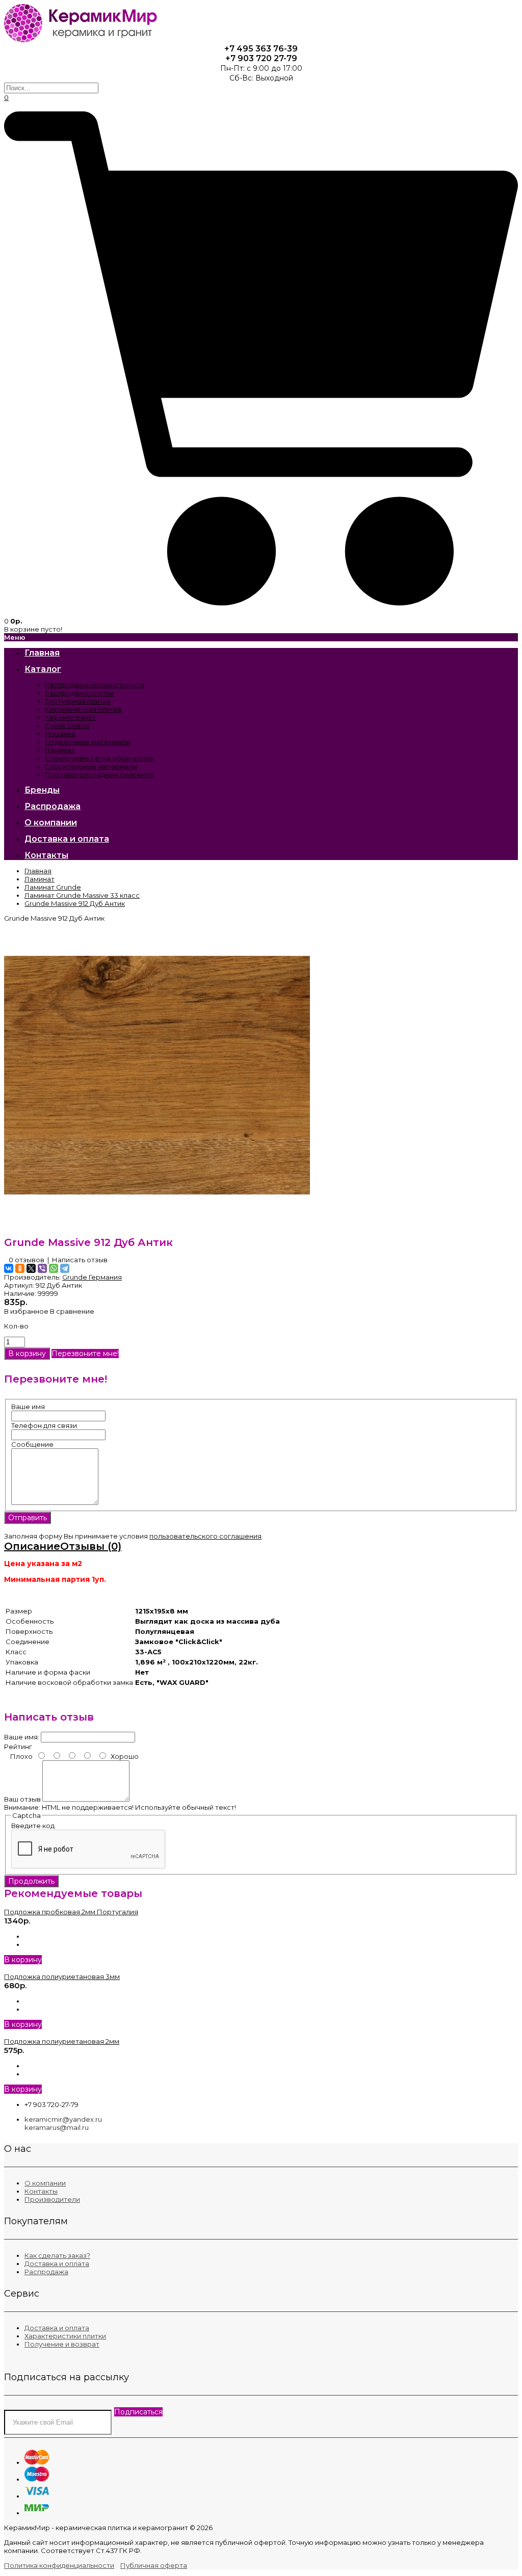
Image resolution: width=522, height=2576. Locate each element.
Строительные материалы (91, 766)
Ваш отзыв (22, 1799)
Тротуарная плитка (78, 701)
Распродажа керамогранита (95, 685)
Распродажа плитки (79, 693)
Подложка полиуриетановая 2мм (62, 2041)
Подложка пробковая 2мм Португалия (71, 1912)
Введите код (33, 1826)
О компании (45, 2183)
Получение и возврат (62, 2344)
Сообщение (32, 1444)
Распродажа (46, 2272)
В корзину (23, 1960)
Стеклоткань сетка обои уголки (100, 758)
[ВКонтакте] (9, 1268)
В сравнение (72, 1311)
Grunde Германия (92, 1277)
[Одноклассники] (20, 1268)
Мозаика (60, 734)
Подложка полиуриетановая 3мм (62, 1976)
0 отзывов (27, 1260)
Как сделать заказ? (57, 2255)
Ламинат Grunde (53, 887)
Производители (52, 2199)
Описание (32, 1546)
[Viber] (42, 1268)
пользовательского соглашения (205, 1536)
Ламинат (60, 750)
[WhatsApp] (54, 1268)
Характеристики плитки (65, 2336)
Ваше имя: (22, 1737)
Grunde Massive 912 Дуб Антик (75, 903)
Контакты (41, 2191)
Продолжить (31, 1881)
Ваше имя (28, 1407)
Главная (38, 871)
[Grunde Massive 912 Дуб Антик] (157, 1226)
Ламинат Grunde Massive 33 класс (82, 895)
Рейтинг (18, 1747)
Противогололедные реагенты (99, 774)
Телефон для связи (44, 1425)
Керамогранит (70, 717)
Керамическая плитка (83, 709)
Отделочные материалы (88, 742)
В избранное (26, 1311)
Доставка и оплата (57, 2263)
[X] (31, 1268)
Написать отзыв (80, 1260)
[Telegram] (65, 1268)
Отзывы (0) (91, 1546)
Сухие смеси (67, 725)
